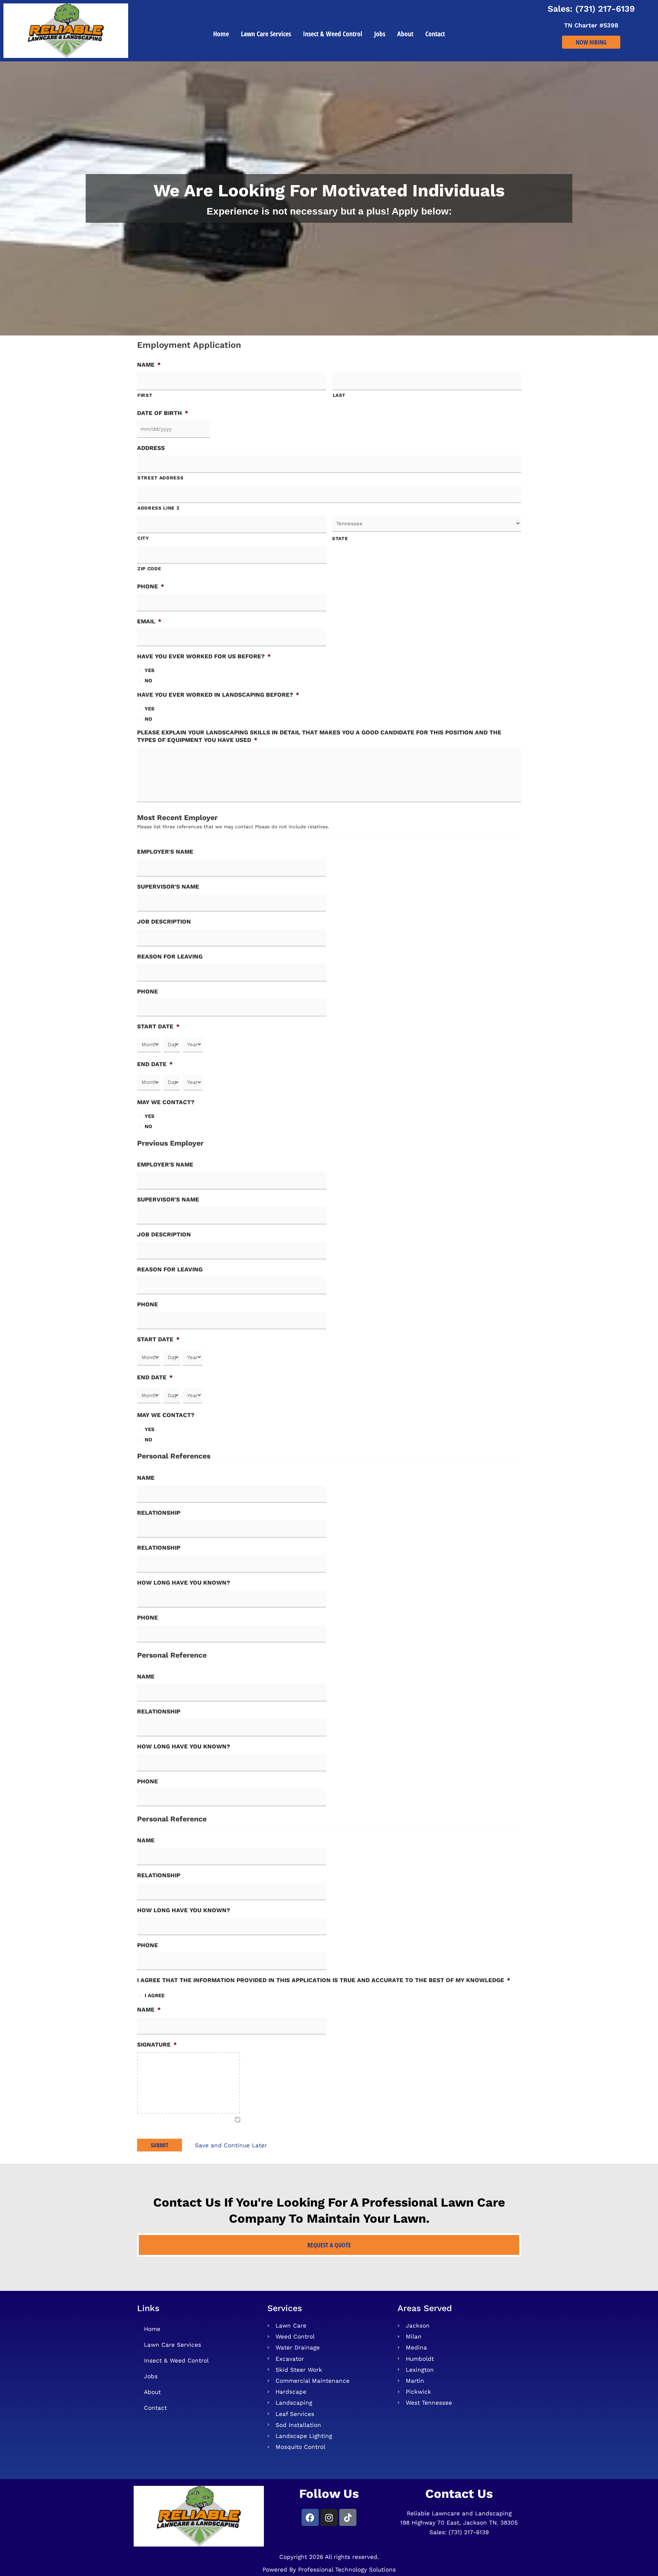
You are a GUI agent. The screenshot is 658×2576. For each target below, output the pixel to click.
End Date (155, 1064)
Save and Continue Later (231, 2145)
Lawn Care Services (266, 34)
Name (149, 365)
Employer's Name (165, 852)
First (145, 395)
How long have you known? (184, 1583)
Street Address (160, 478)
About (405, 34)
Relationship (159, 1513)
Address (151, 448)
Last (339, 395)
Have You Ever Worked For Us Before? (204, 656)
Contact (435, 34)
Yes (150, 670)
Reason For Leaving (170, 956)
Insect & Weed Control (333, 34)
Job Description (164, 921)
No (148, 681)
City (143, 538)
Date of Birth (163, 413)
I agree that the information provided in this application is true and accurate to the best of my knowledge (324, 1980)
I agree (155, 1995)
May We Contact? (166, 1102)
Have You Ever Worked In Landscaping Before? (218, 695)
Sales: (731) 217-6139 (591, 9)
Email (149, 621)
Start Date (158, 1026)
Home (221, 34)
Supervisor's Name (168, 887)
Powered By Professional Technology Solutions (329, 2569)
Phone (151, 586)
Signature (157, 2044)
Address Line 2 (158, 508)
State (340, 538)
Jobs (380, 34)
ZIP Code (149, 569)
